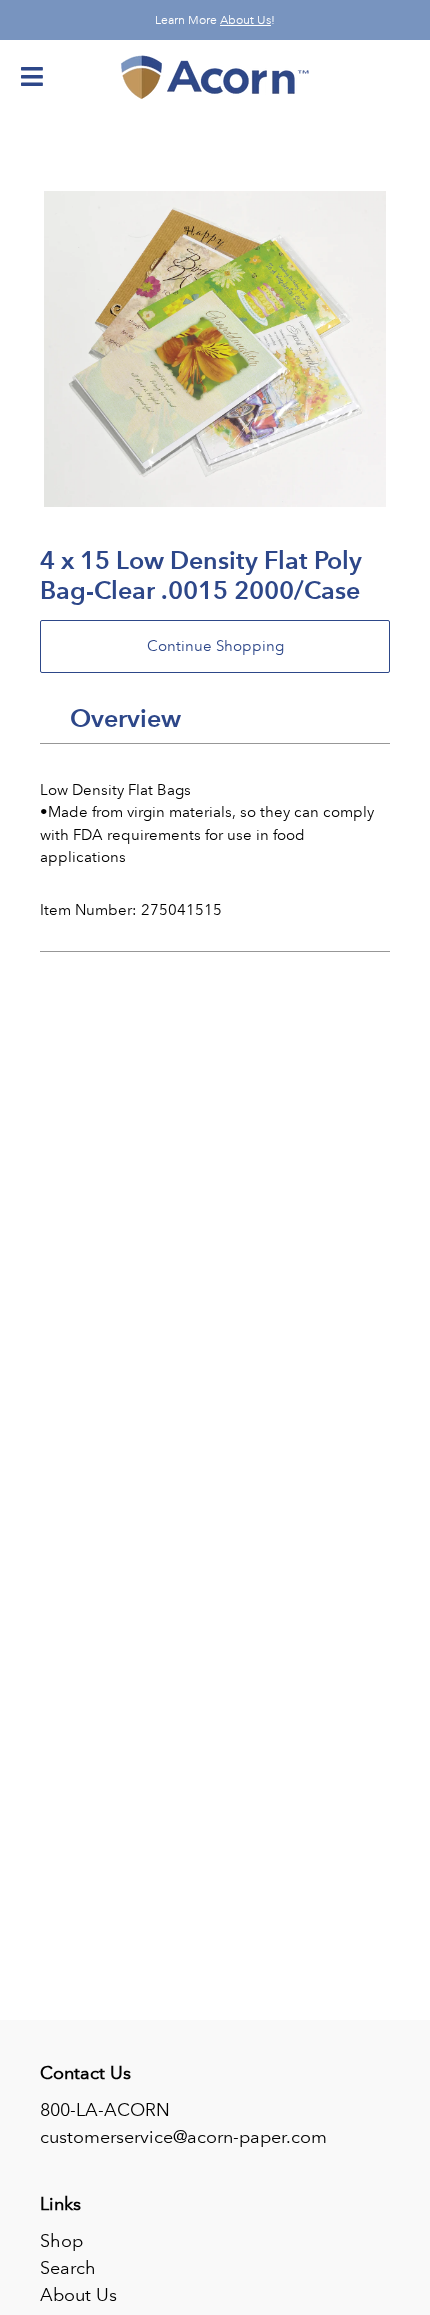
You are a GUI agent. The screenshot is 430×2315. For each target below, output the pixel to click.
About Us (245, 20)
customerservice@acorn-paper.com (183, 2137)
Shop (61, 2241)
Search (68, 2268)
